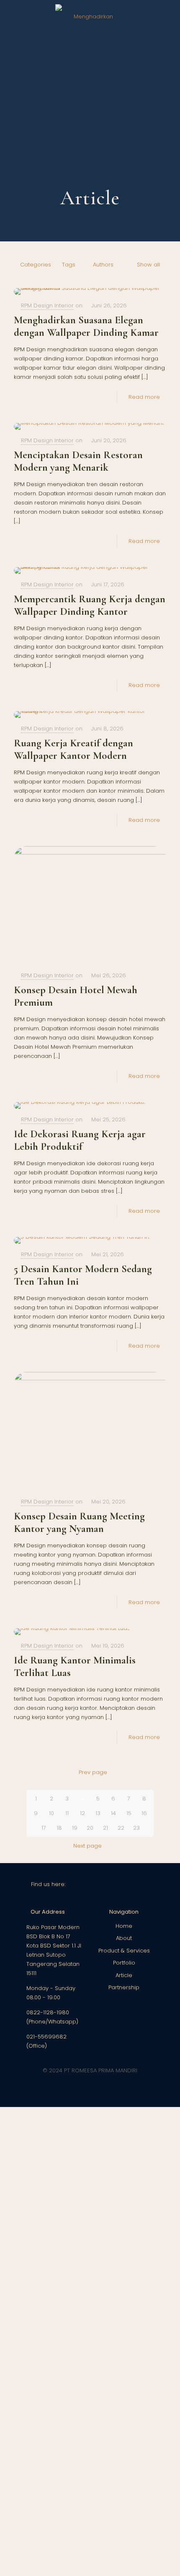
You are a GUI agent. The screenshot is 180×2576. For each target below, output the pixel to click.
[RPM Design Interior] (90, 17)
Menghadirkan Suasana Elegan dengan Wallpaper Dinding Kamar (86, 326)
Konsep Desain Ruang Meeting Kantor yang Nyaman (79, 1522)
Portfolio (124, 1963)
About (124, 1938)
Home (124, 1926)
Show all (148, 265)
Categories (36, 265)
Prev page (93, 1772)
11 (67, 1813)
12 (82, 1813)
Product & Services (124, 1951)
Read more (144, 397)
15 (129, 1813)
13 (98, 1813)
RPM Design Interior (47, 306)
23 (136, 1828)
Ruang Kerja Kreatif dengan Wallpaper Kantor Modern (73, 749)
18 (59, 1828)
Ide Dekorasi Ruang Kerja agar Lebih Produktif (80, 1140)
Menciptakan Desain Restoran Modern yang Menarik (78, 461)
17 (44, 1828)
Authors (103, 265)
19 (75, 1828)
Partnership (124, 1987)
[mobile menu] (169, 17)
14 (113, 1813)
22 (121, 1828)
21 (105, 1828)
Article (124, 1975)
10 (51, 1813)
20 (90, 1828)
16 (144, 1813)
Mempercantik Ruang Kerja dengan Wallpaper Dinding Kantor (90, 605)
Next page (87, 1846)
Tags (69, 265)
